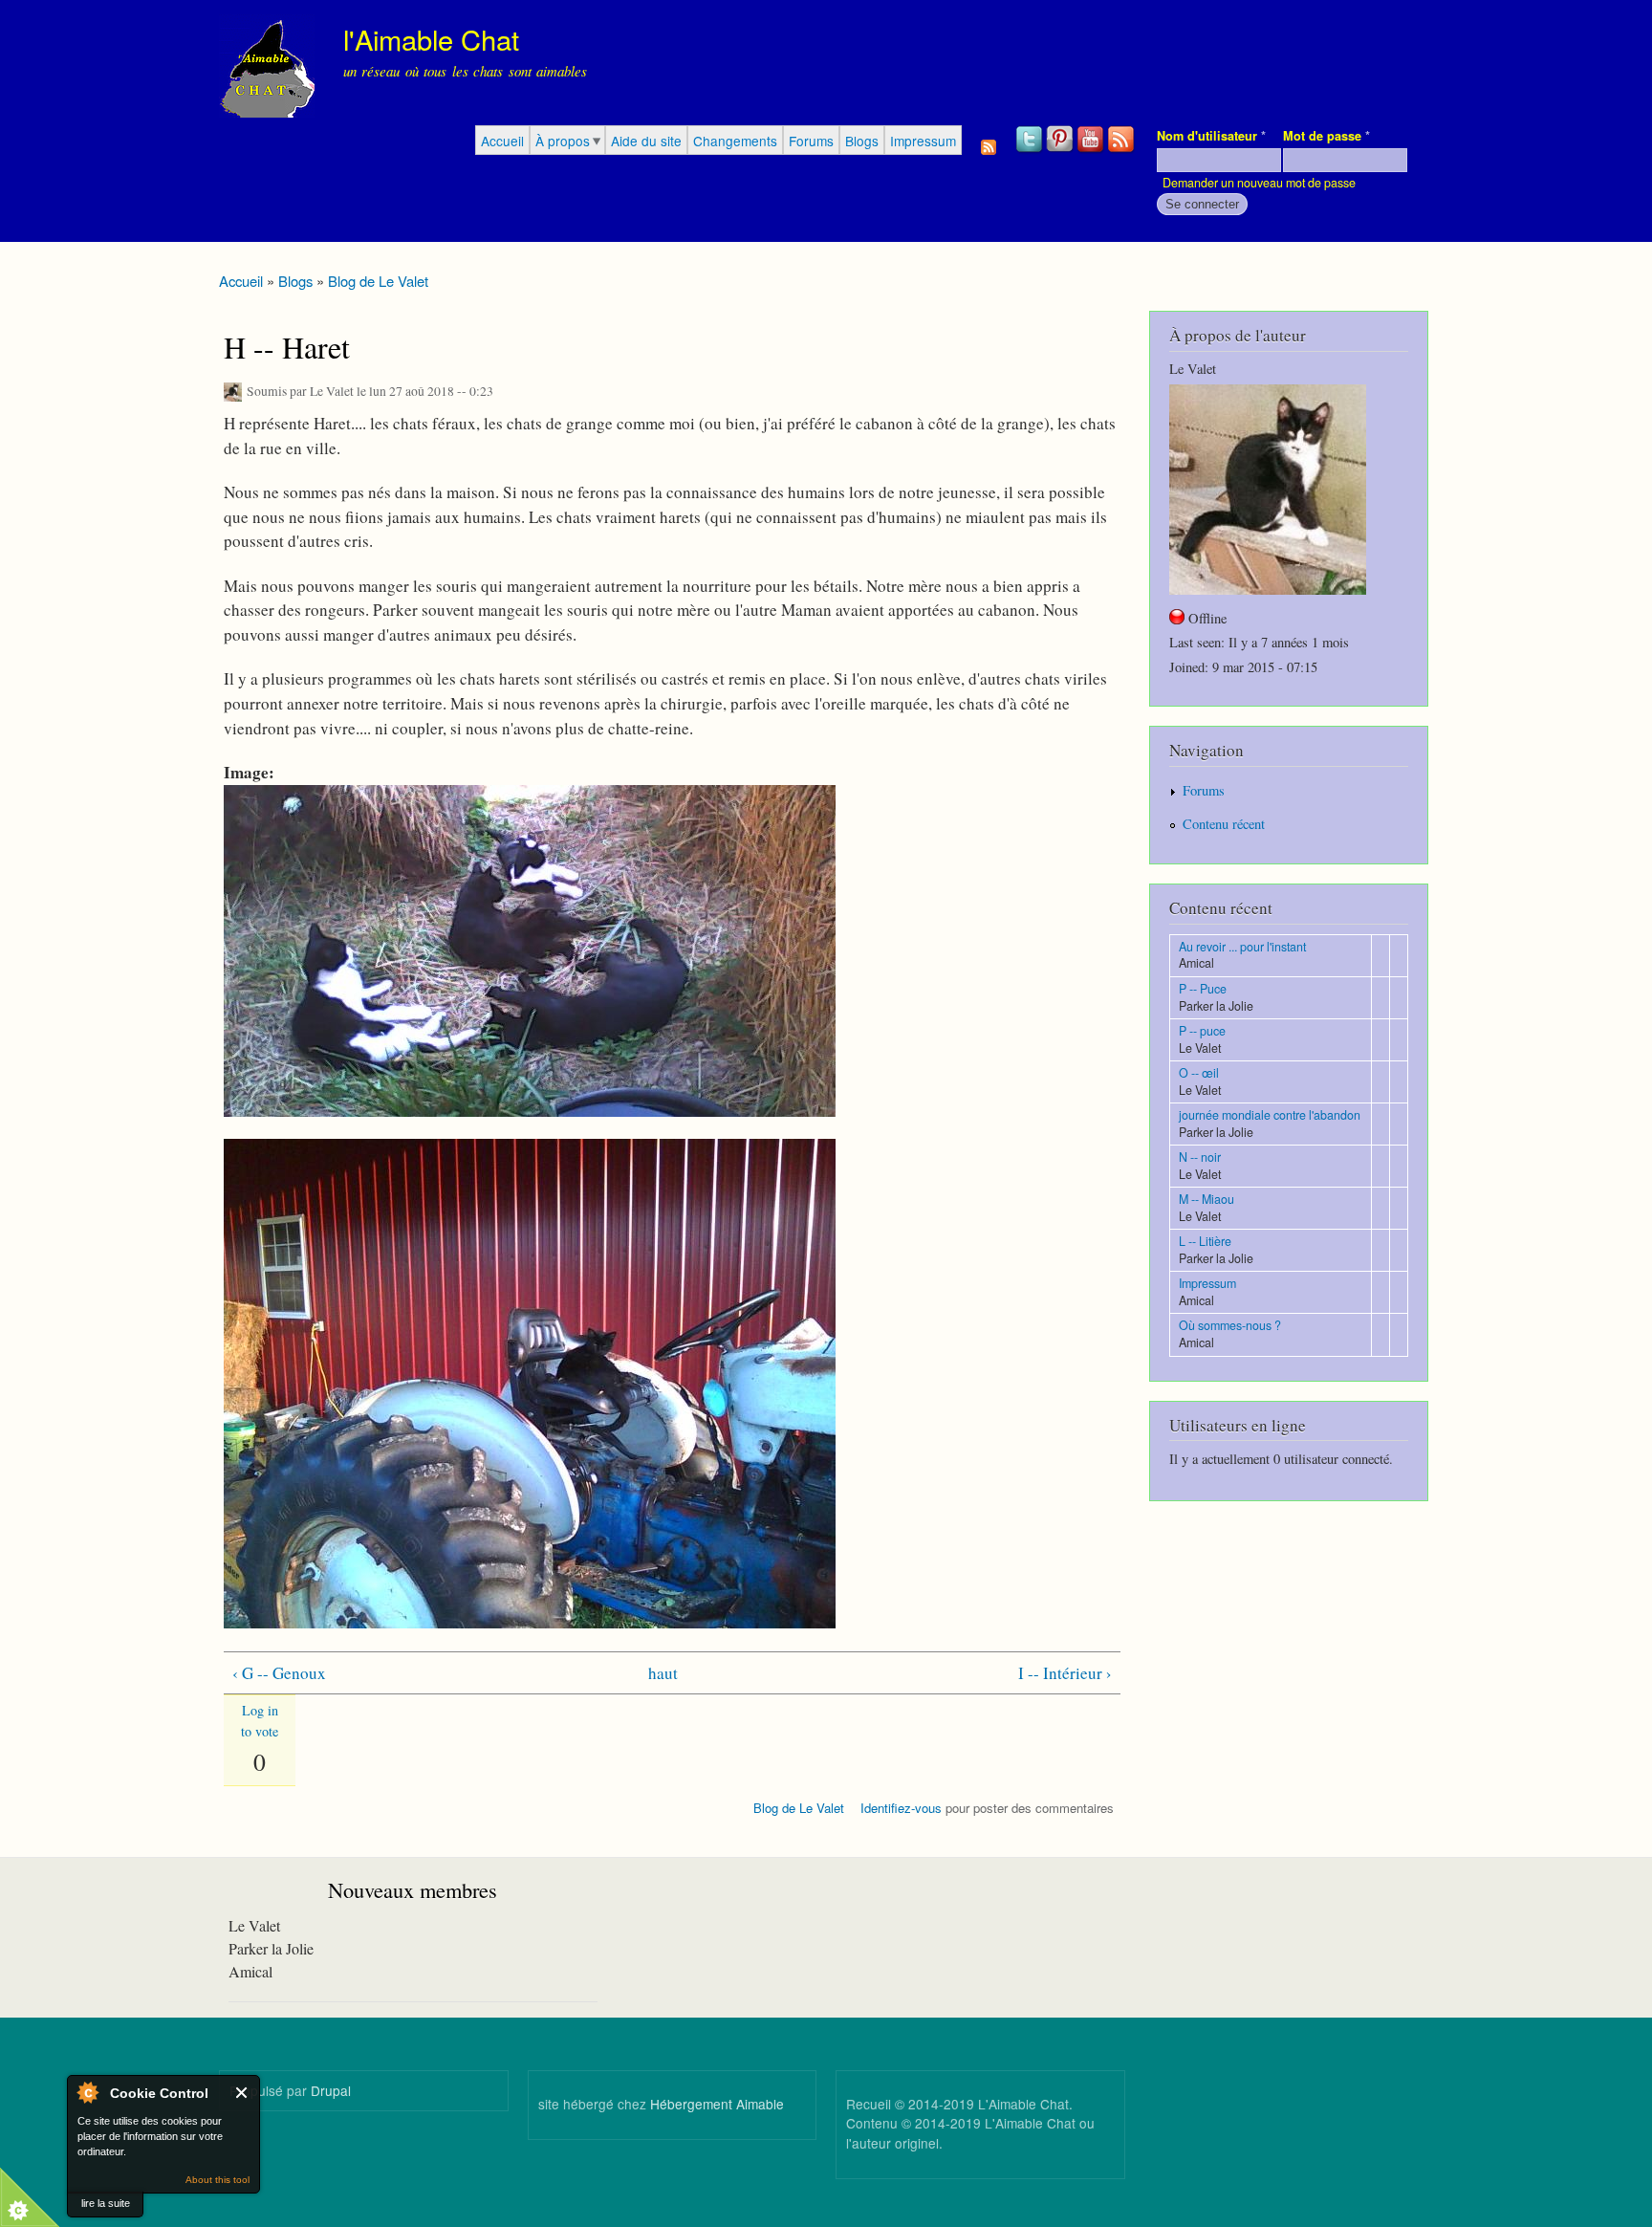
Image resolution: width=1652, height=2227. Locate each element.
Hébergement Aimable (717, 2104)
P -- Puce (1203, 989)
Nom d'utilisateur (1211, 136)
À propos (563, 141)
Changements (735, 141)
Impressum (923, 141)
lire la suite (106, 2203)
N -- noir (1200, 1157)
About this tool (217, 2180)
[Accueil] (269, 69)
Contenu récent (1224, 824)
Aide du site (646, 141)
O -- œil (1199, 1073)
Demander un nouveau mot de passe (1259, 183)
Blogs (862, 141)
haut (663, 1673)
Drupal (331, 2090)
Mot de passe (1326, 136)
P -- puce (1202, 1031)
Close (242, 2093)
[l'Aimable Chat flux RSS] (1122, 150)
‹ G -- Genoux (279, 1673)
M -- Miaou (1206, 1199)
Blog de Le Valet (378, 281)
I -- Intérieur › (1065, 1673)
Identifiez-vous (901, 1808)
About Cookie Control (87, 2092)
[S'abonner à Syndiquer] (989, 142)
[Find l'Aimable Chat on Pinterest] (1061, 150)
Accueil (502, 141)
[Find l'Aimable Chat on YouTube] (1092, 150)
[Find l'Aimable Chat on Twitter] (1031, 150)
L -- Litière (1205, 1241)
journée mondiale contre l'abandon (1270, 1115)
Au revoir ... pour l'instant (1242, 947)
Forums (811, 141)
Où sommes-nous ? (1230, 1325)
